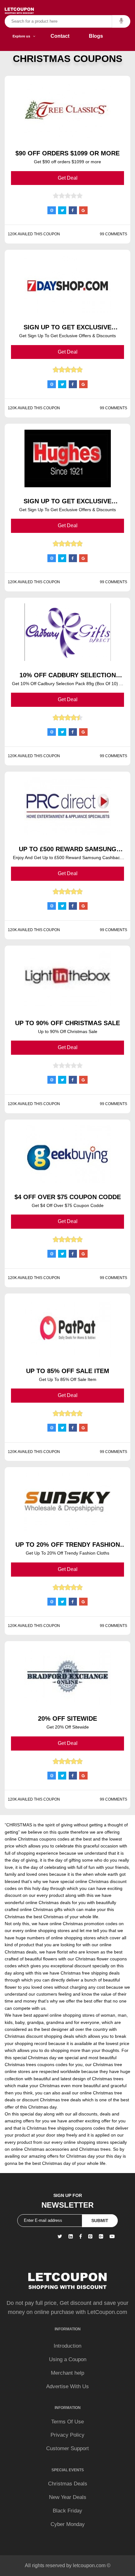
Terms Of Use (67, 2422)
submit (100, 2221)
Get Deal (68, 178)
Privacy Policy (67, 2435)
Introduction (67, 2346)
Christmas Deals (68, 2484)
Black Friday (67, 2511)
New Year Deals (68, 2497)
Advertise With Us (67, 2386)
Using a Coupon (68, 2359)
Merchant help (67, 2373)
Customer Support (67, 2448)
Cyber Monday (68, 2524)
